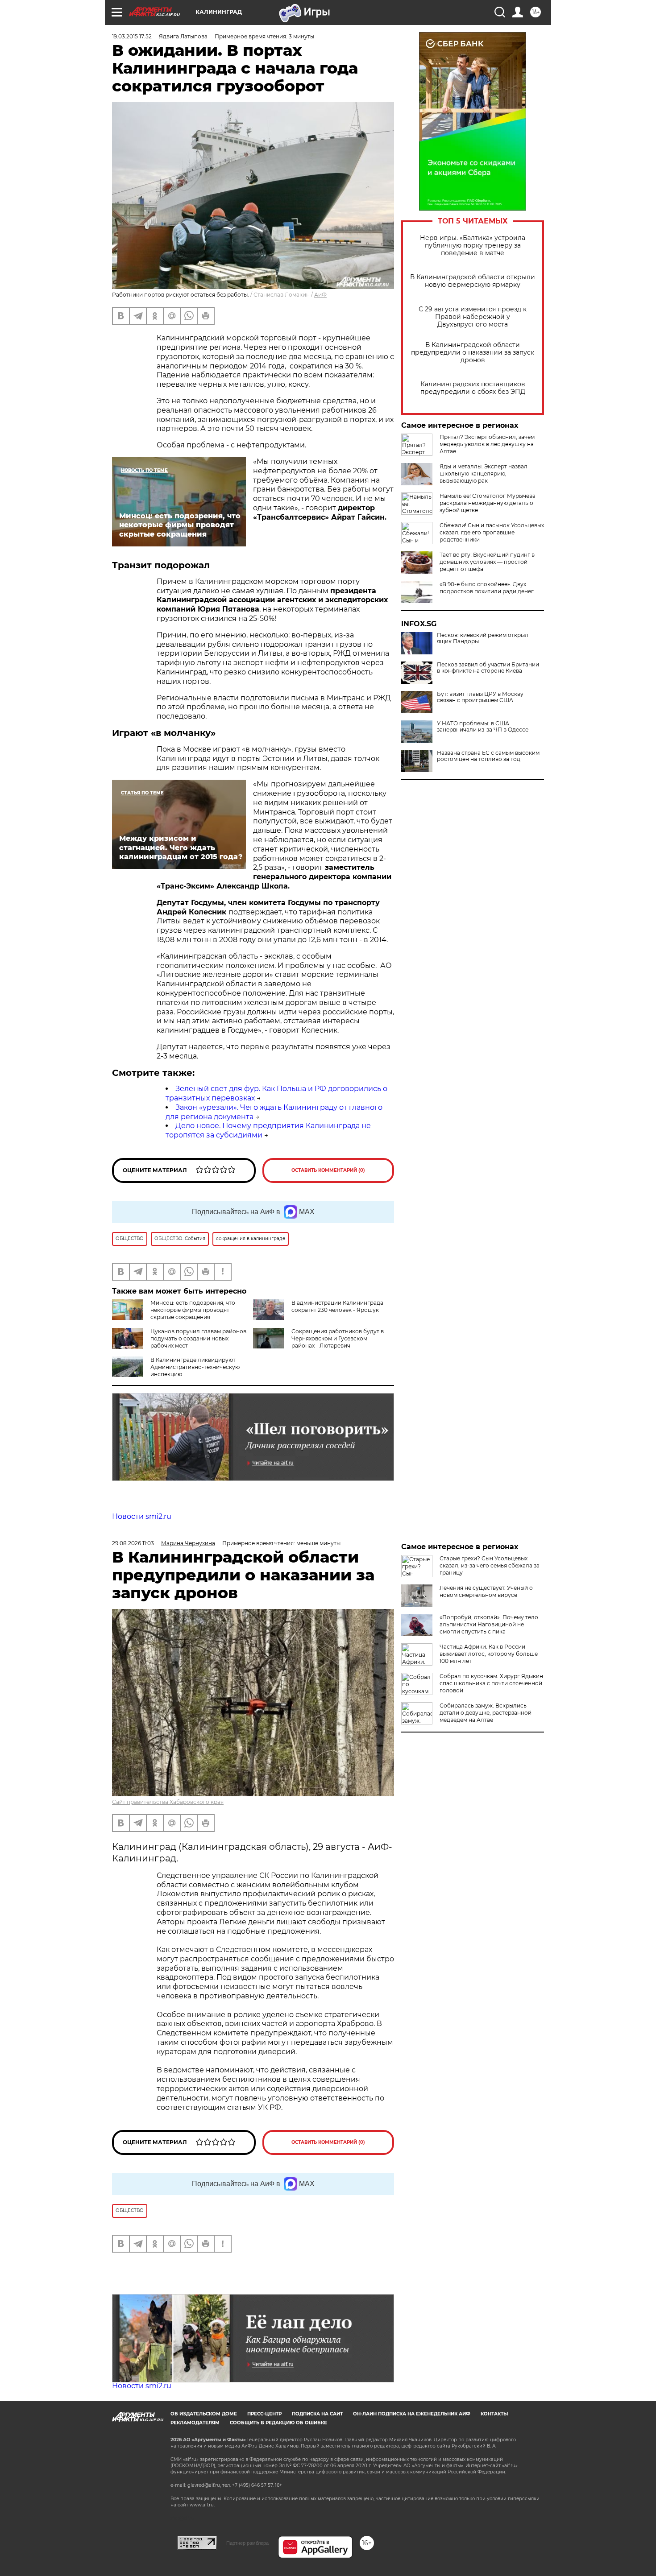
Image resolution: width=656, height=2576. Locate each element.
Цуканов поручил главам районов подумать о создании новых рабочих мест (198, 1338)
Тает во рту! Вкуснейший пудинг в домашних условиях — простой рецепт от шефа (487, 562)
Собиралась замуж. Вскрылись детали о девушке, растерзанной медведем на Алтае (486, 1713)
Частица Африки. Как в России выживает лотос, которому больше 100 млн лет (489, 1654)
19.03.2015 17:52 (132, 36)
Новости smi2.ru (142, 1516)
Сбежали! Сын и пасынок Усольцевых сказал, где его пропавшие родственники (492, 532)
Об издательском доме (204, 2414)
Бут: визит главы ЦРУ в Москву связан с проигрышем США (480, 697)
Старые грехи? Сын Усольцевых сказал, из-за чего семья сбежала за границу (490, 1565)
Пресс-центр (264, 2414)
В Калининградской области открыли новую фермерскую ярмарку (473, 281)
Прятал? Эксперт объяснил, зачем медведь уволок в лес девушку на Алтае (487, 444)
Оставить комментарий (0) (328, 1170)
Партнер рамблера (247, 2543)
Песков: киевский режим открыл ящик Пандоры (483, 638)
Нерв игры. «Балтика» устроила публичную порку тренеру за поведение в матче (473, 246)
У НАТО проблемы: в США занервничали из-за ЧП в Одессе (483, 727)
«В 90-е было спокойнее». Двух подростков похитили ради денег (487, 588)
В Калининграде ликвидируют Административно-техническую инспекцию (195, 1367)
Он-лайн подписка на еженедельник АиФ (412, 2414)
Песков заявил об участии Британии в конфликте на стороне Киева (488, 668)
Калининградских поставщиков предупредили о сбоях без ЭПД (473, 388)
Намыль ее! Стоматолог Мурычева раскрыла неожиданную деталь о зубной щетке (488, 503)
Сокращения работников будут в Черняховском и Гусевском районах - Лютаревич (338, 1338)
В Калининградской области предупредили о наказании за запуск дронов (473, 353)
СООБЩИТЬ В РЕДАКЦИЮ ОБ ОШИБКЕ (278, 2423)
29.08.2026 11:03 (133, 1543)
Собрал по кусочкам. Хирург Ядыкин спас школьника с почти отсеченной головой (491, 1683)
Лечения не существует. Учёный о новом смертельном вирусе (486, 1591)
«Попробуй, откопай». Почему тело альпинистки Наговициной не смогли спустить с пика (489, 1624)
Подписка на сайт (317, 2414)
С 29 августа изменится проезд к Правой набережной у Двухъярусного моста (473, 317)
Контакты (494, 2414)
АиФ (320, 295)
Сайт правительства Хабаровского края (168, 1802)
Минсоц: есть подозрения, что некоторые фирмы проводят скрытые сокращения (193, 1310)
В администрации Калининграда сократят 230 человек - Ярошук (337, 1306)
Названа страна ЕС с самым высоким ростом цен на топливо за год (488, 756)
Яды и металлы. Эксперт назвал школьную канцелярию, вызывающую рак (484, 473)
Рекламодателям (195, 2423)
